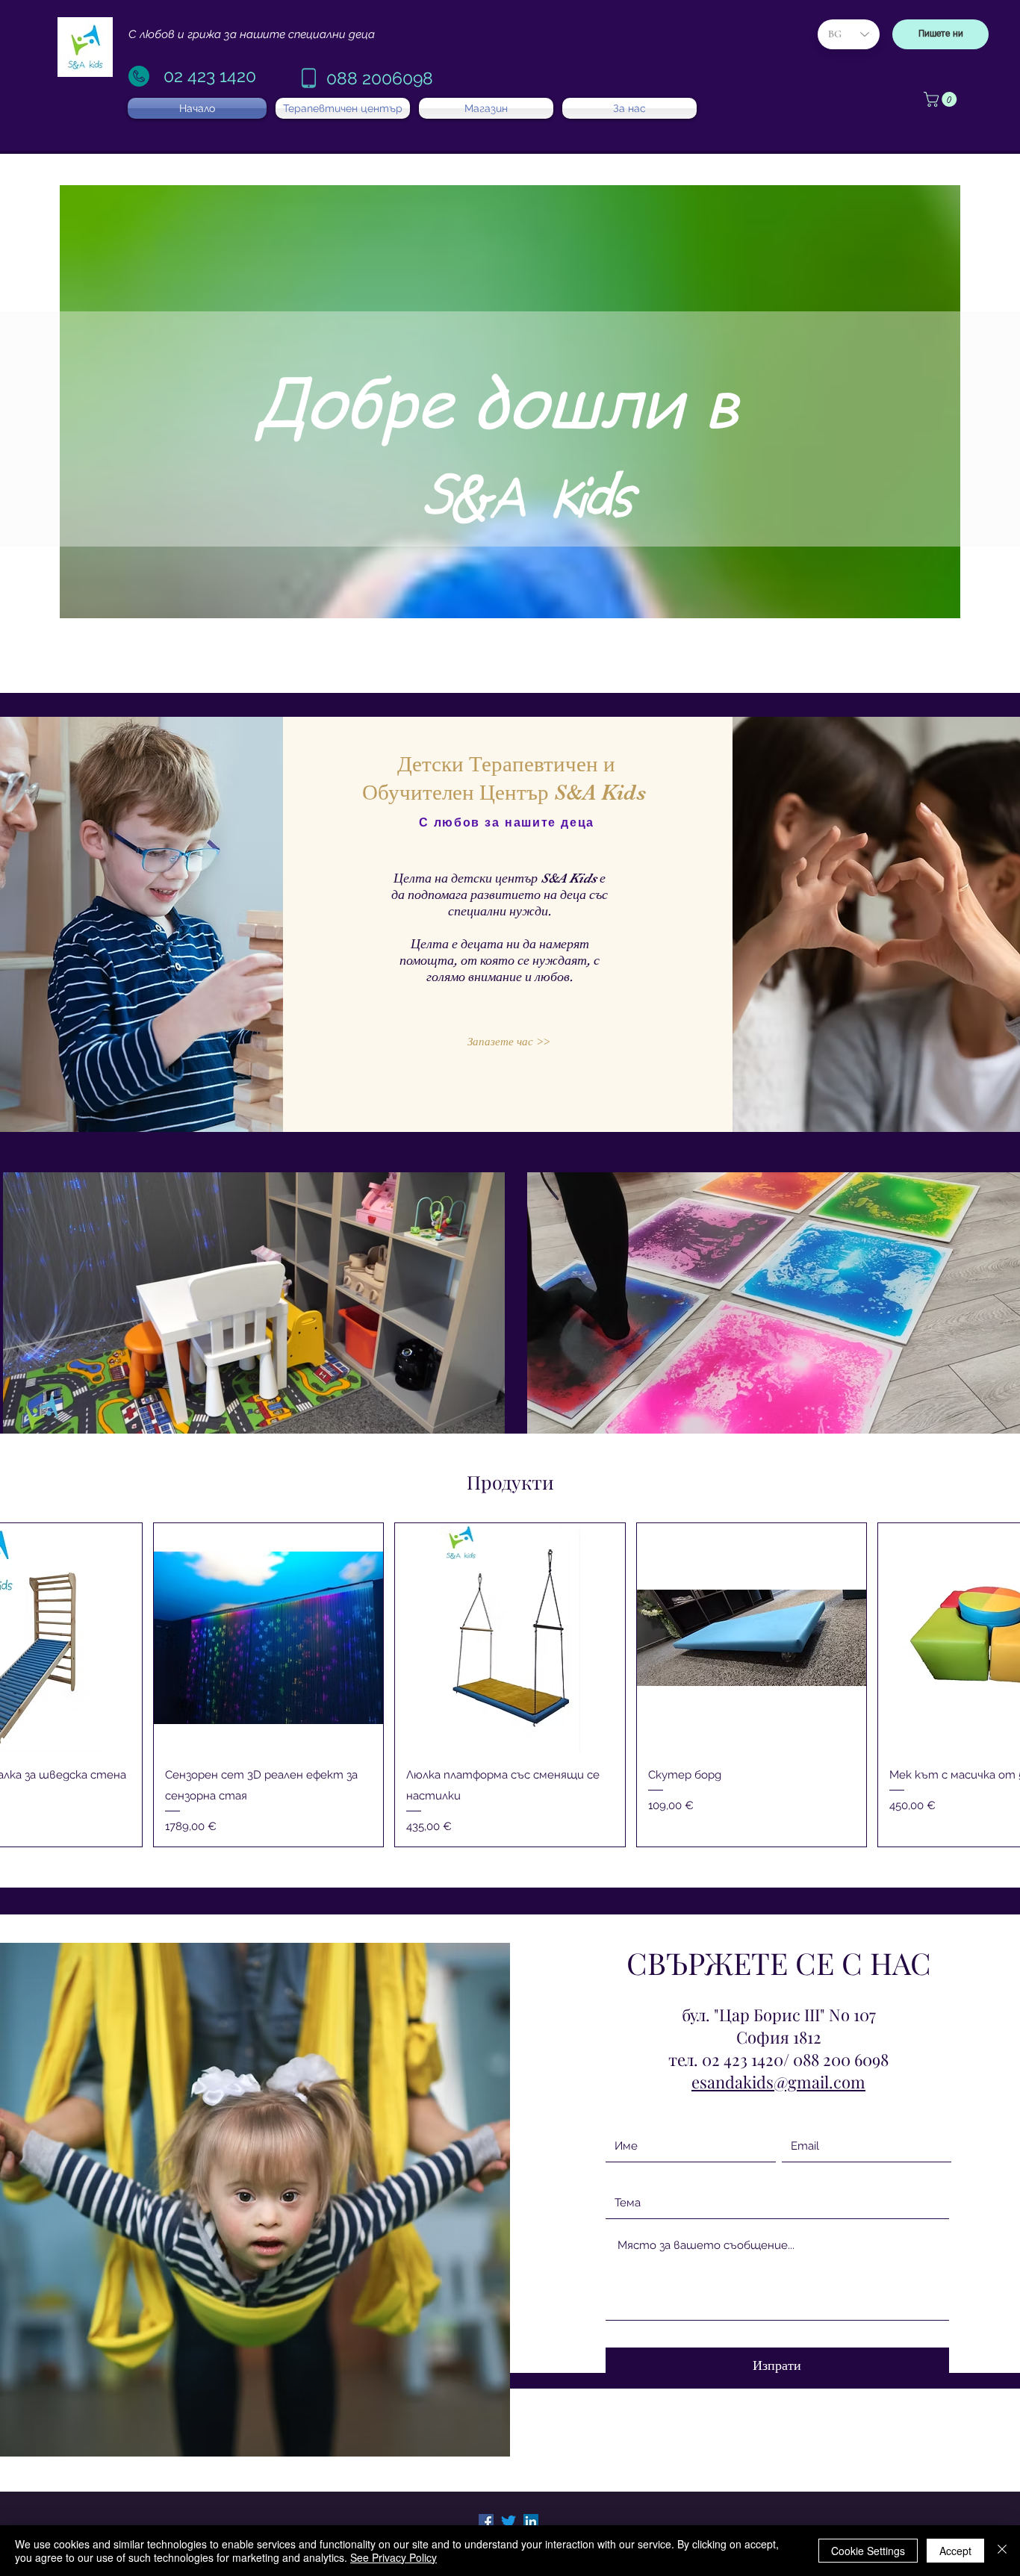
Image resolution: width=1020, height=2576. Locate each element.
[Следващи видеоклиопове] (999, 1310)
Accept (955, 2551)
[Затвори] (1002, 2551)
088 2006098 (380, 78)
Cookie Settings (868, 2551)
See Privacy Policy (394, 2557)
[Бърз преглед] (268, 1638)
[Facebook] (486, 2521)
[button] (942, 99)
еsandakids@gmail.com (778, 2082)
